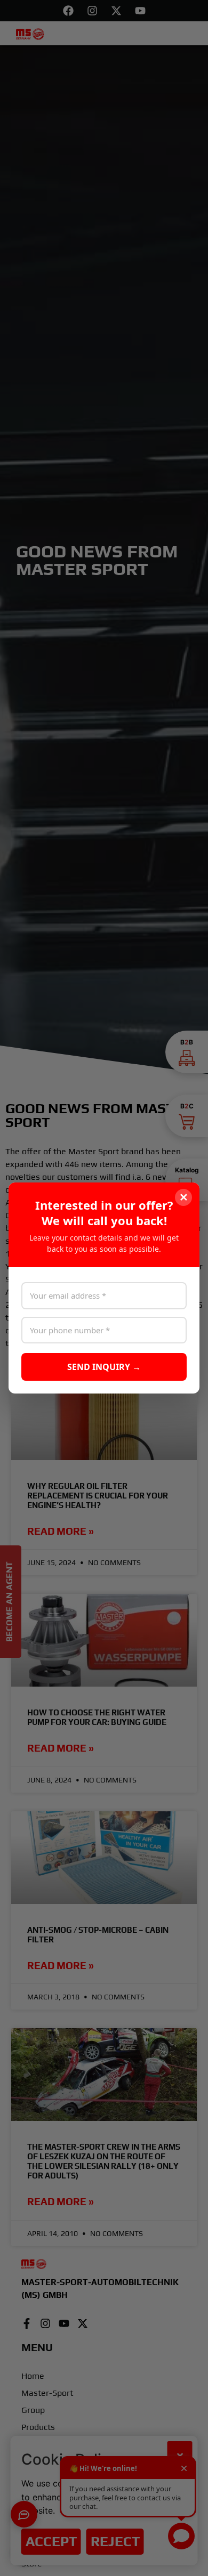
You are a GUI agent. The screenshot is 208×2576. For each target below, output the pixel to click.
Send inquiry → (104, 1367)
